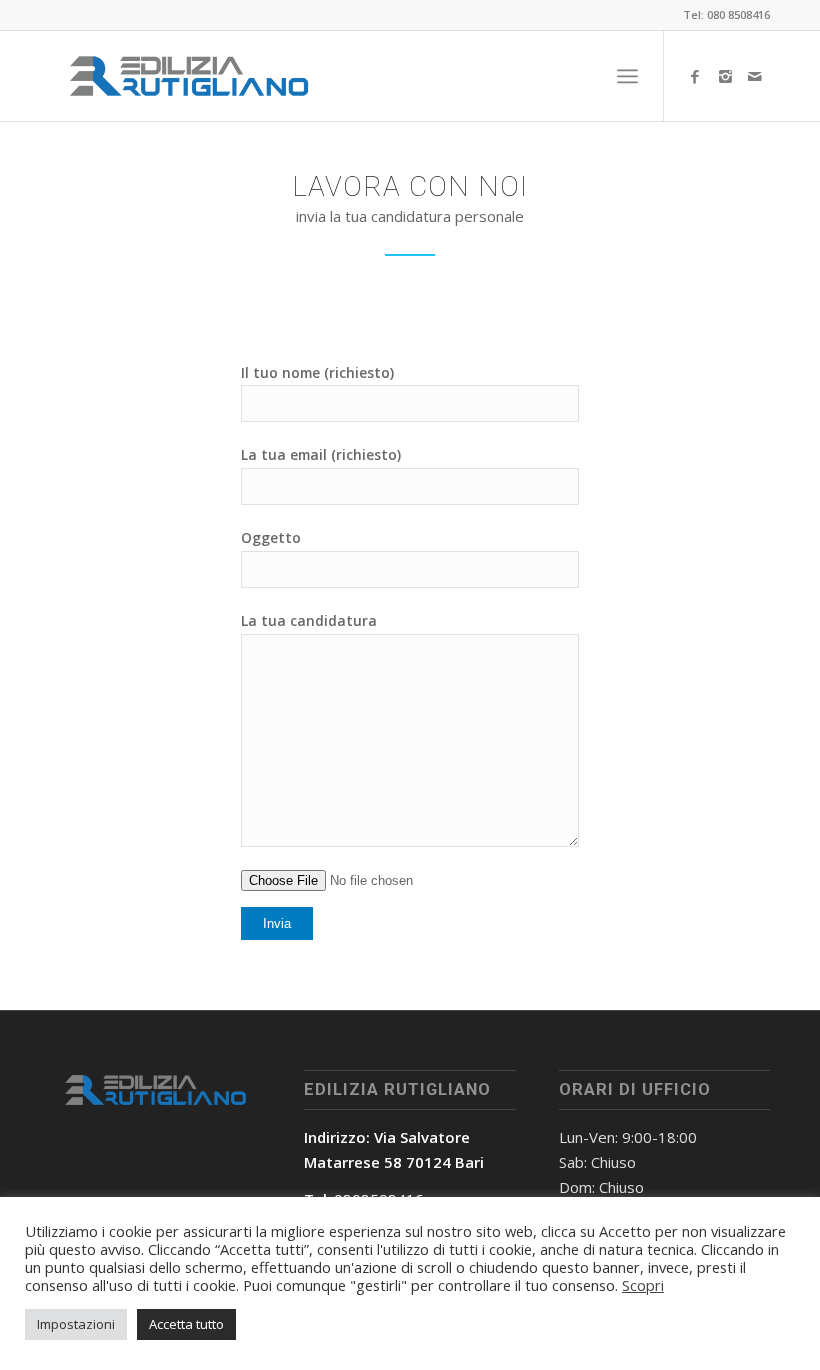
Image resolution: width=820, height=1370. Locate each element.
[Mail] (755, 76)
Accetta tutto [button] (186, 1324)
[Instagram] (725, 76)
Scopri (643, 1285)
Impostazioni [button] (76, 1324)
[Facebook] (695, 76)
